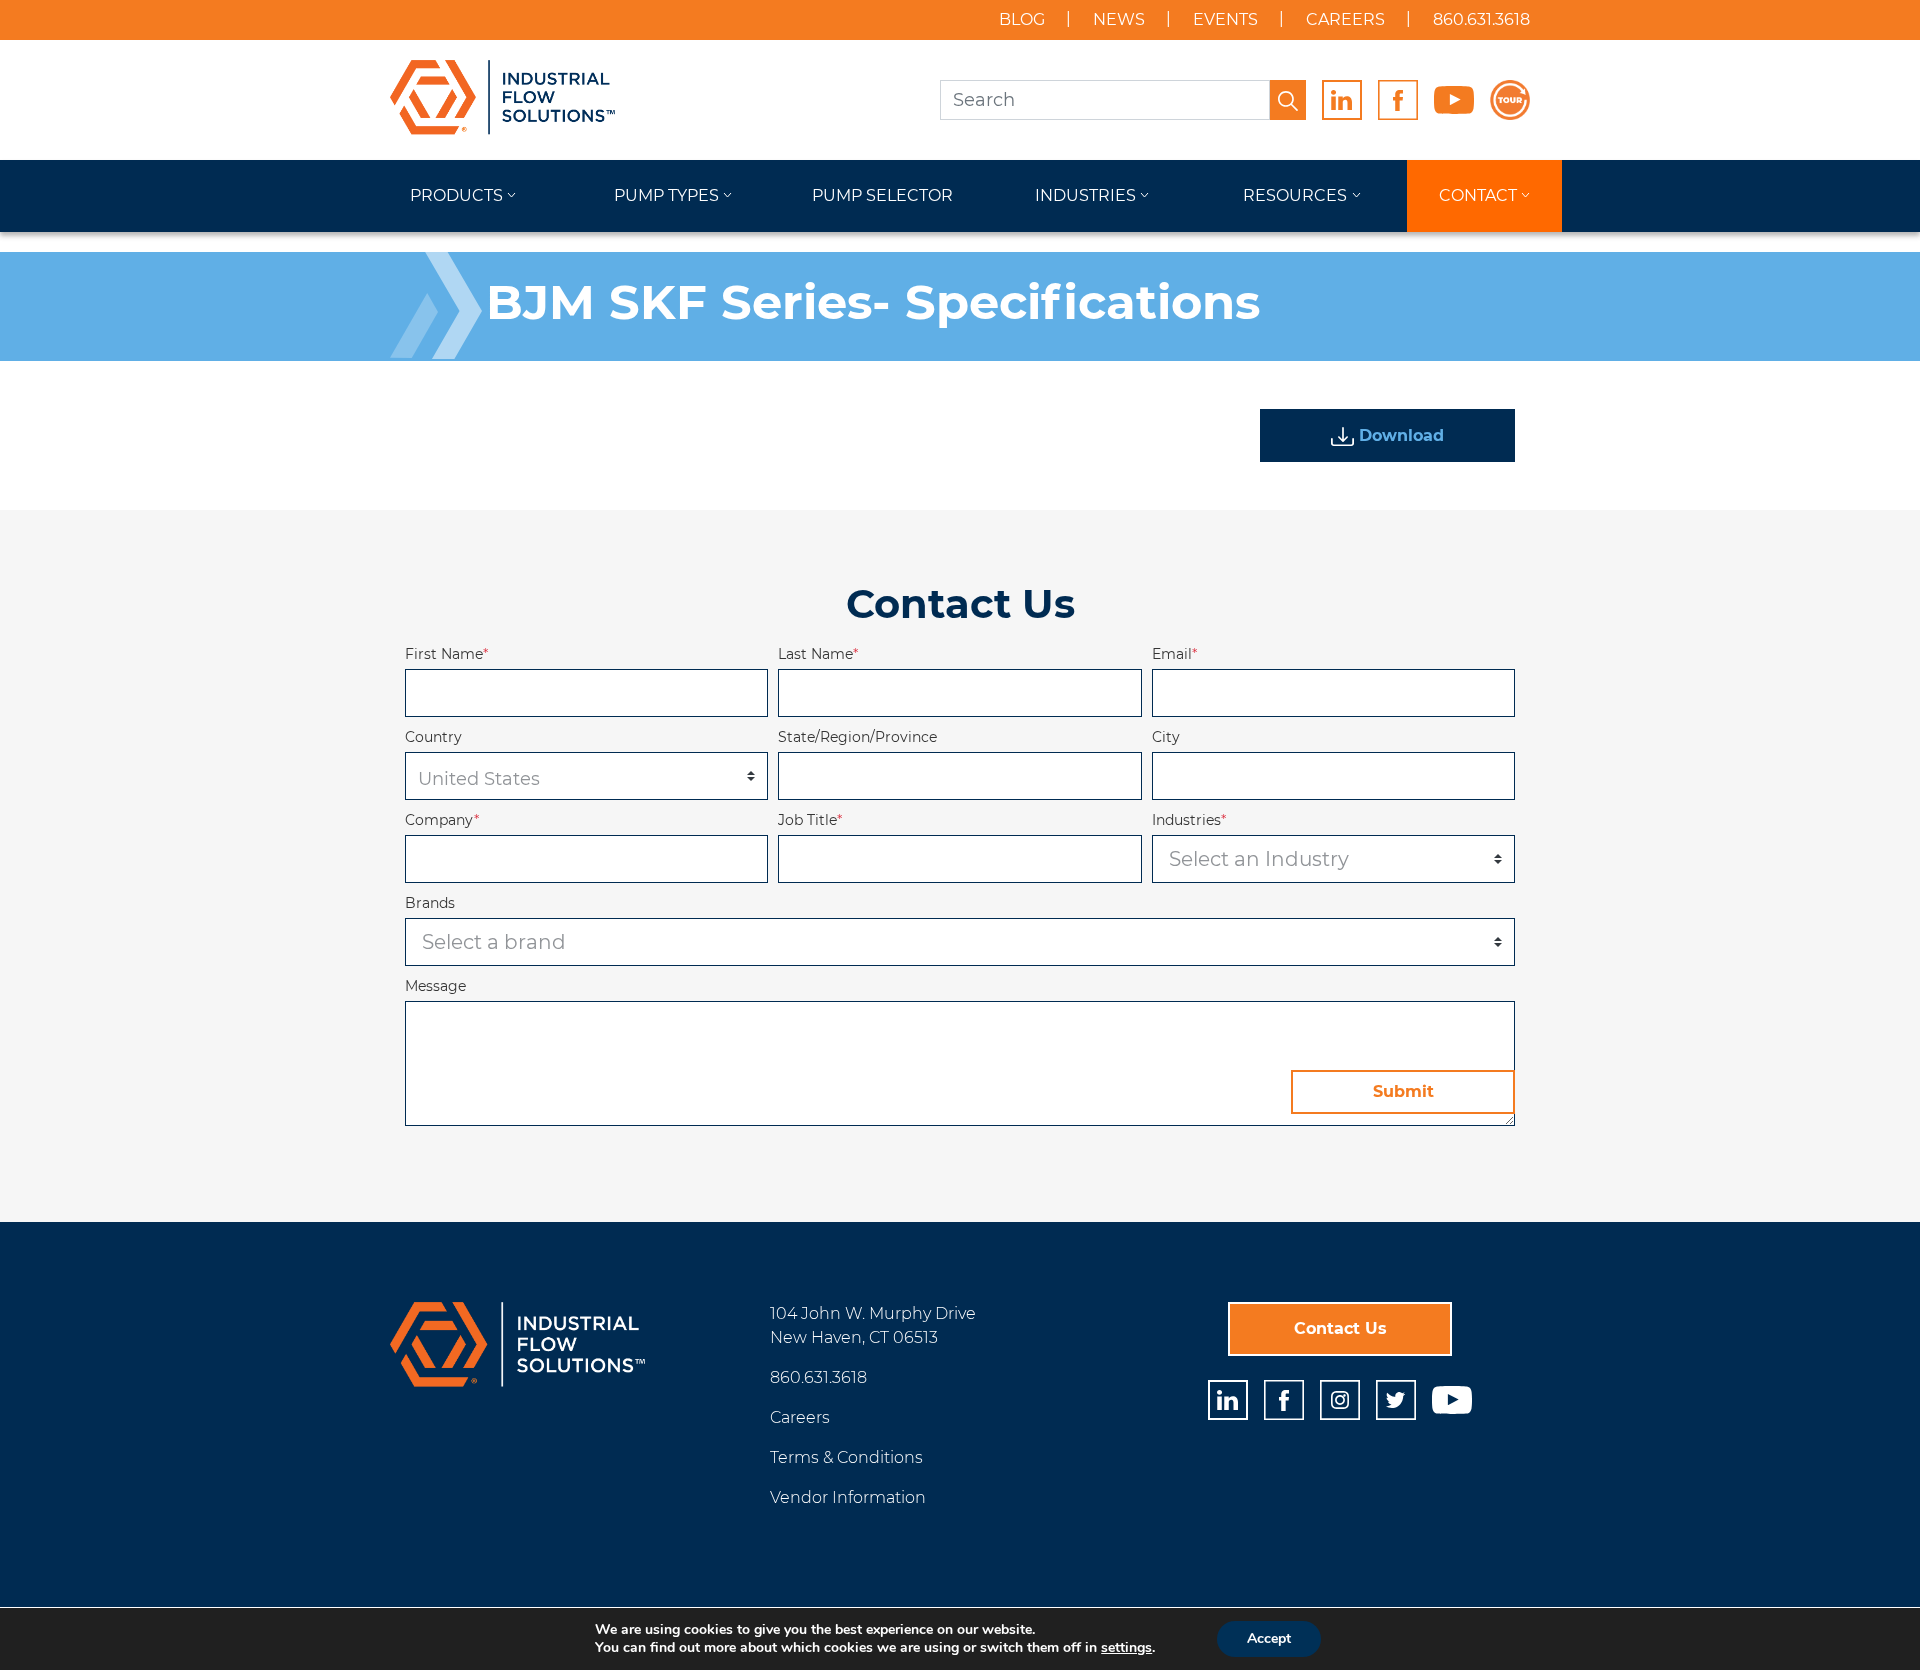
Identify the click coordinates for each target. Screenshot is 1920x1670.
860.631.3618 (1481, 19)
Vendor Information (848, 1497)
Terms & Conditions (846, 1457)
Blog (1022, 19)
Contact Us (1340, 1328)
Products (456, 195)
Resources (1295, 195)
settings (1126, 1648)
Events (1225, 19)
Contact (1478, 195)
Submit (1403, 1091)
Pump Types (666, 195)
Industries (1085, 195)
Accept (1269, 1638)
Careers (1345, 19)
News (1119, 19)
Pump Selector (882, 195)
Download (1399, 435)
